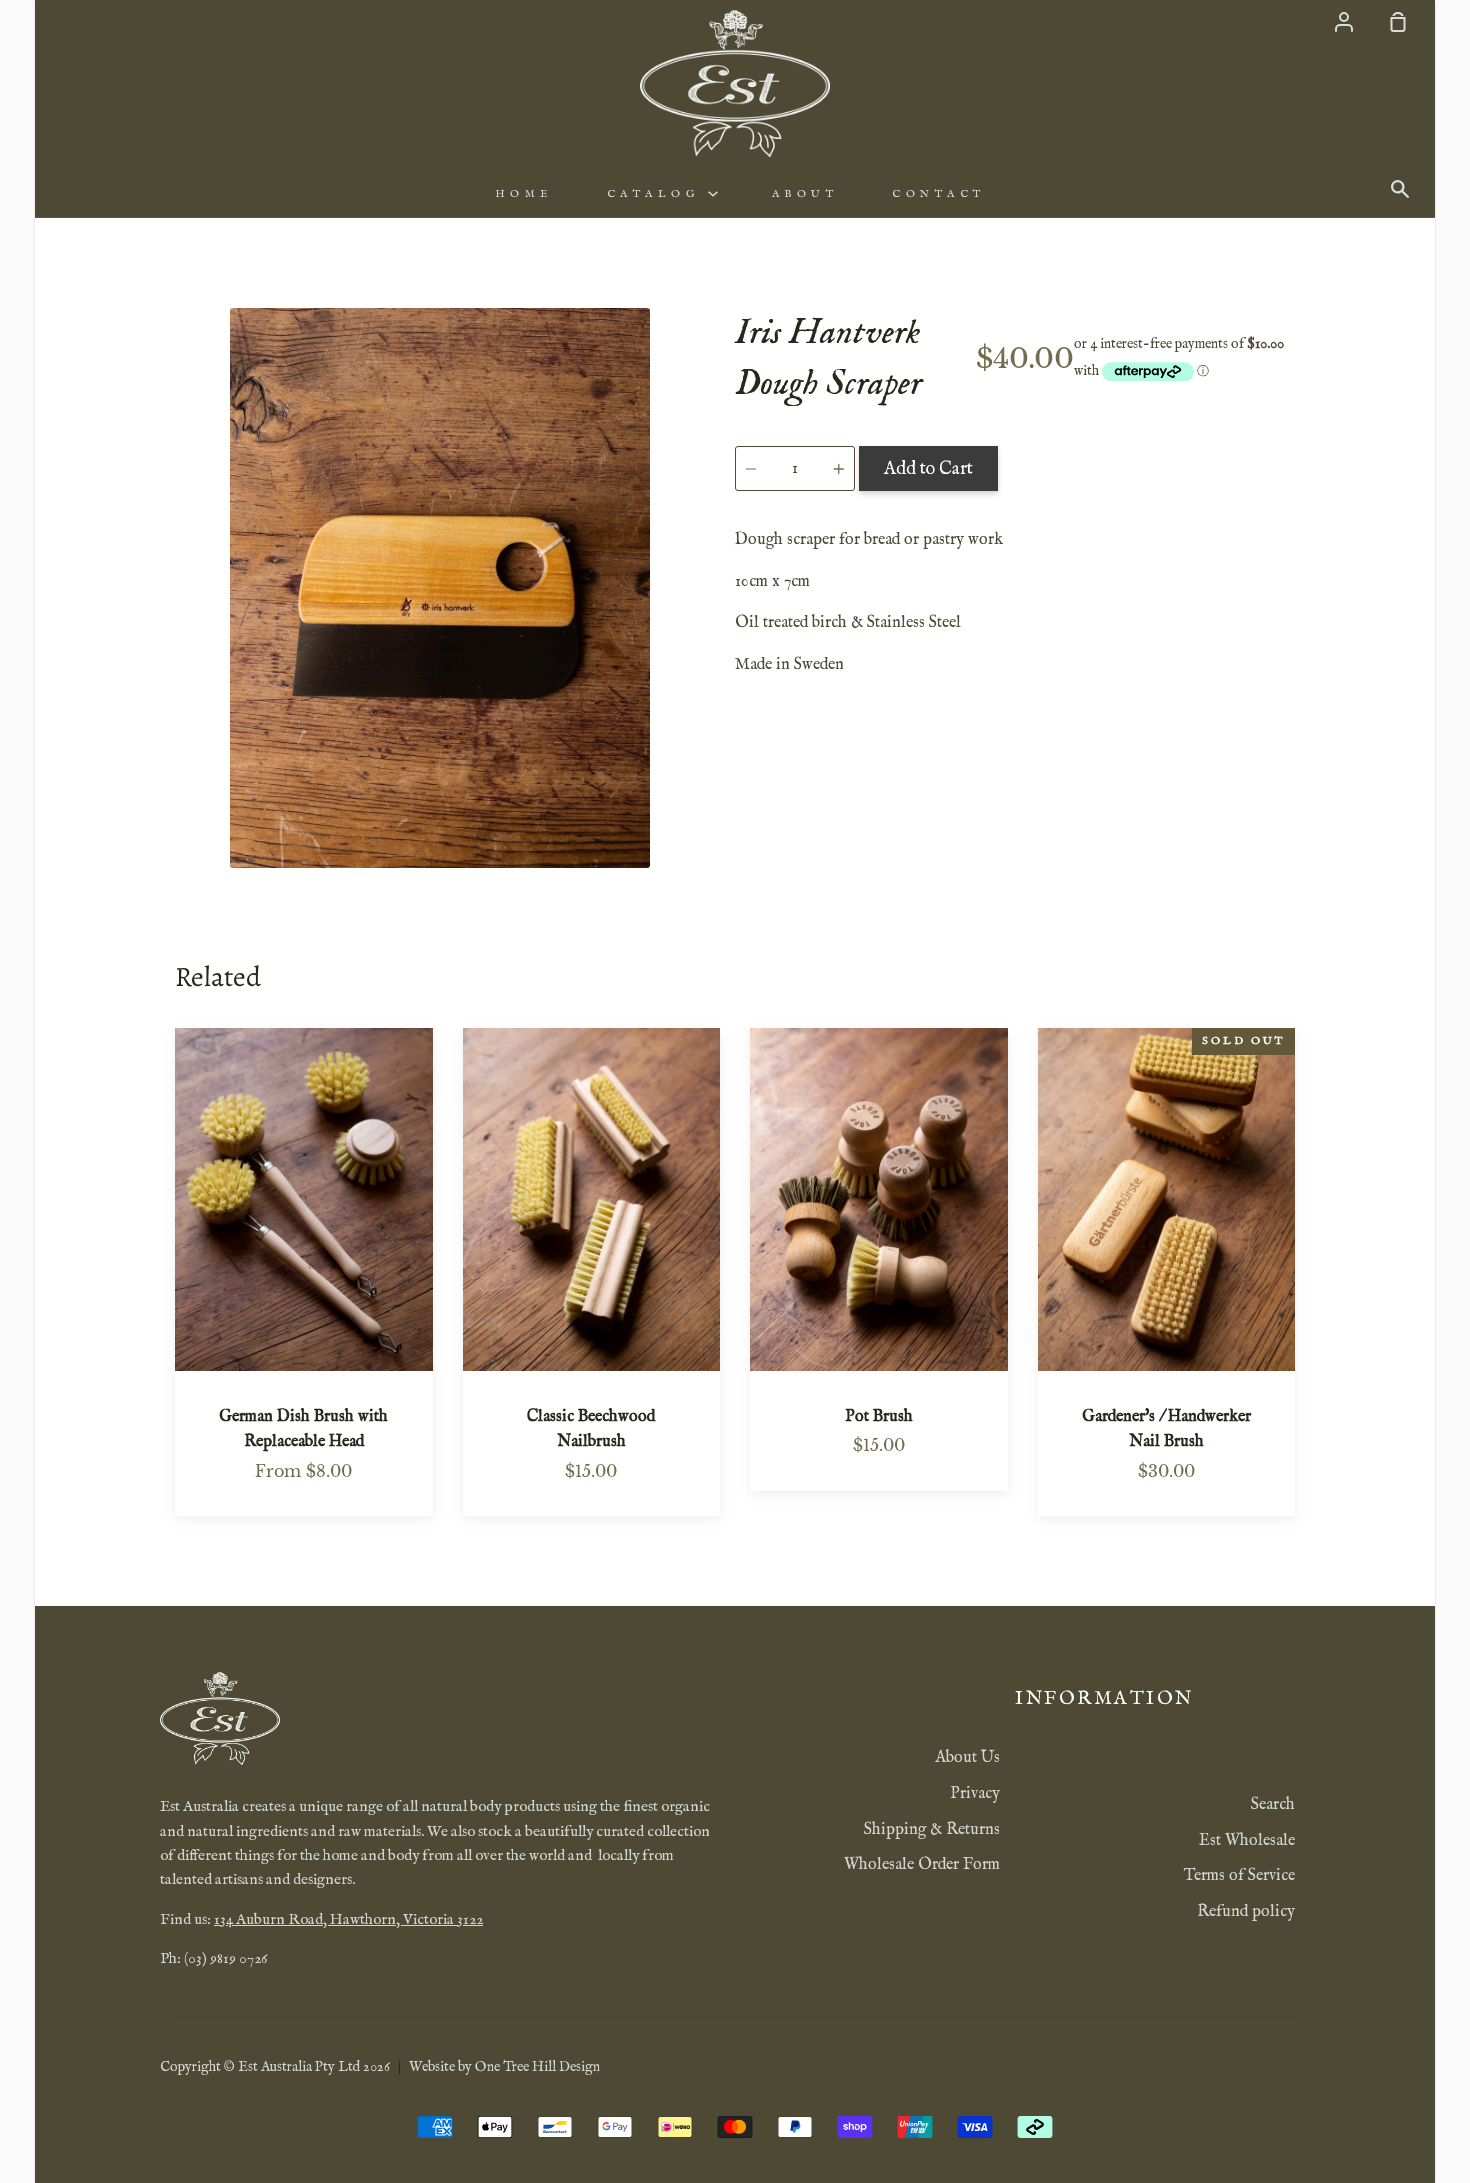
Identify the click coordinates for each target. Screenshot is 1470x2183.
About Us (967, 1758)
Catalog (657, 194)
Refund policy (1246, 1912)
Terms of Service (1239, 1876)
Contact (939, 194)
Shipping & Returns (932, 1830)
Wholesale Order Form (922, 1865)
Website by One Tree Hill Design (504, 2067)
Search (1273, 1805)
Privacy (975, 1794)
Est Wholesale (1247, 1841)
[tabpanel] (440, 588)
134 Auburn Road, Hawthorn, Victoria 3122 (348, 1920)
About (805, 194)
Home (524, 194)
